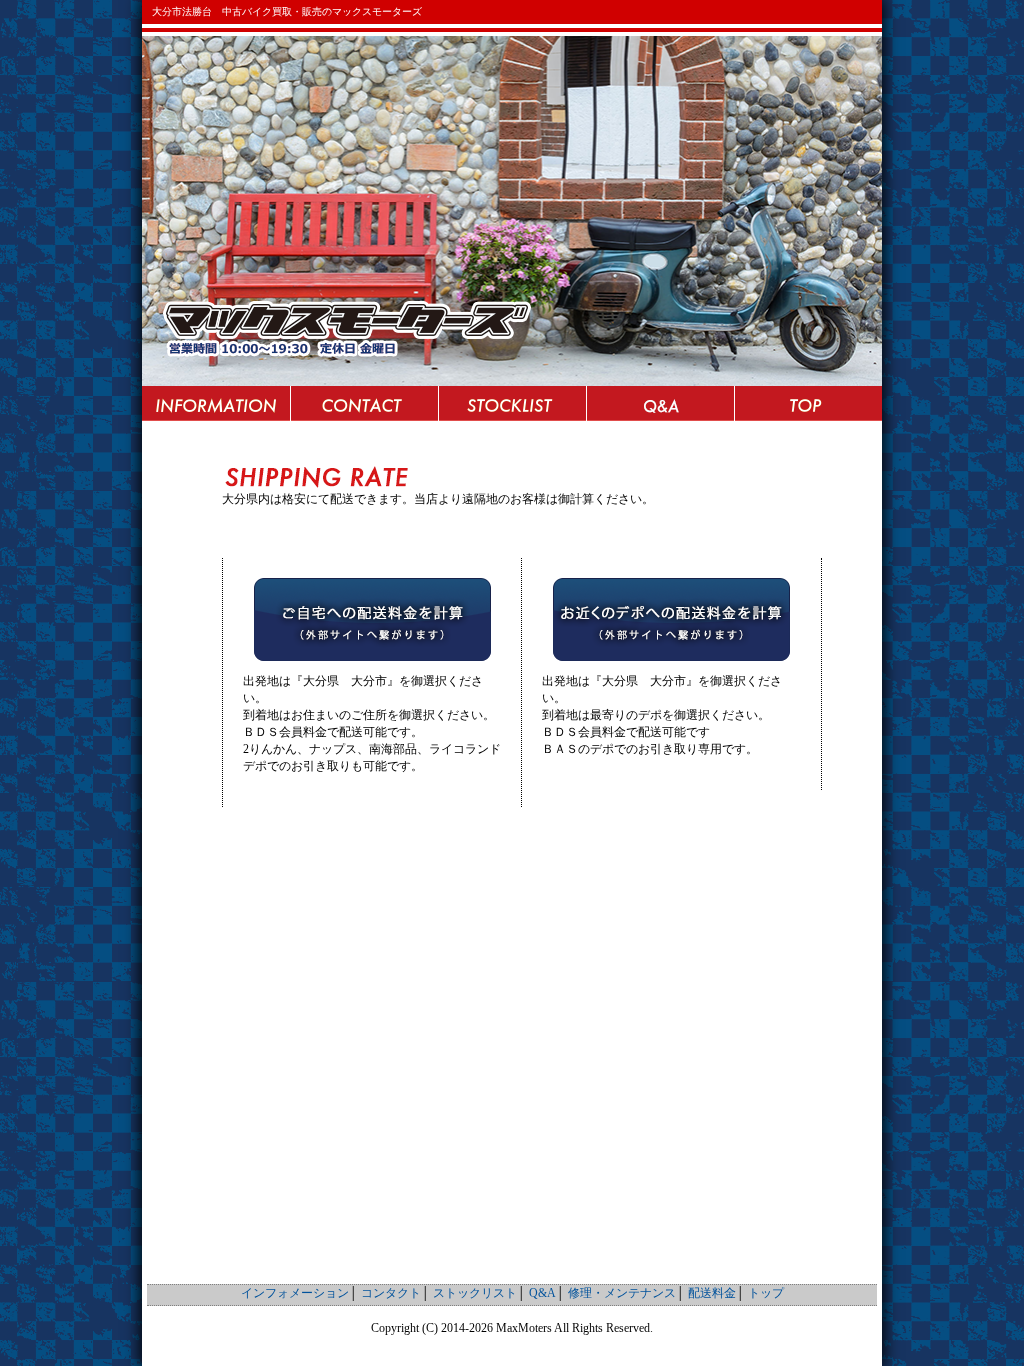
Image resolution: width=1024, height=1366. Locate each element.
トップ (808, 403)
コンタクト (364, 403)
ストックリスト (512, 403)
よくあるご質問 (660, 403)
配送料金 (712, 1293)
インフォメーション (216, 403)
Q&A (542, 1293)
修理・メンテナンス (622, 1293)
